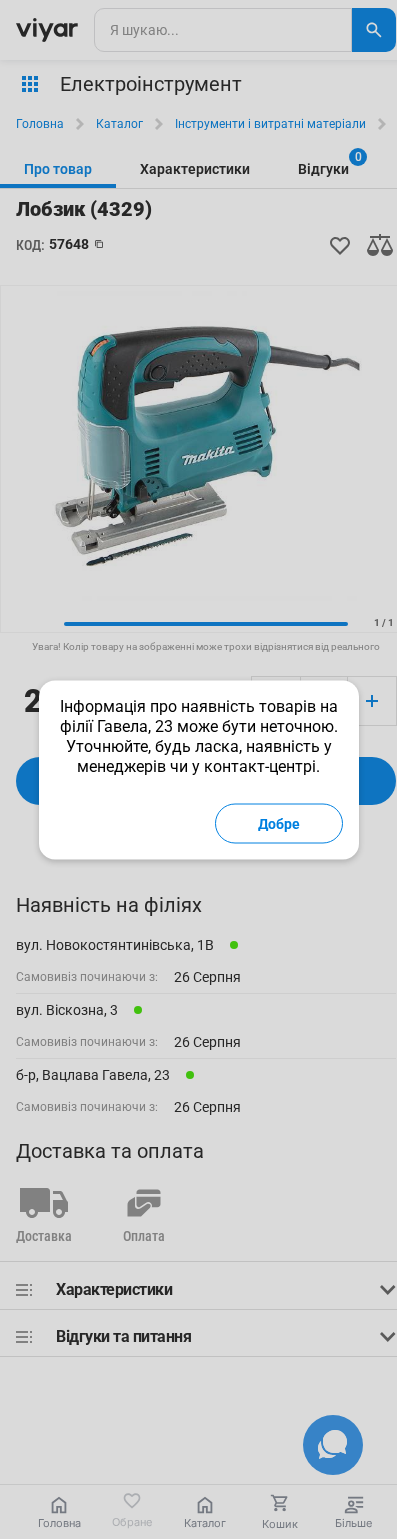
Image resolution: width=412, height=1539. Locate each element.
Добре (279, 823)
